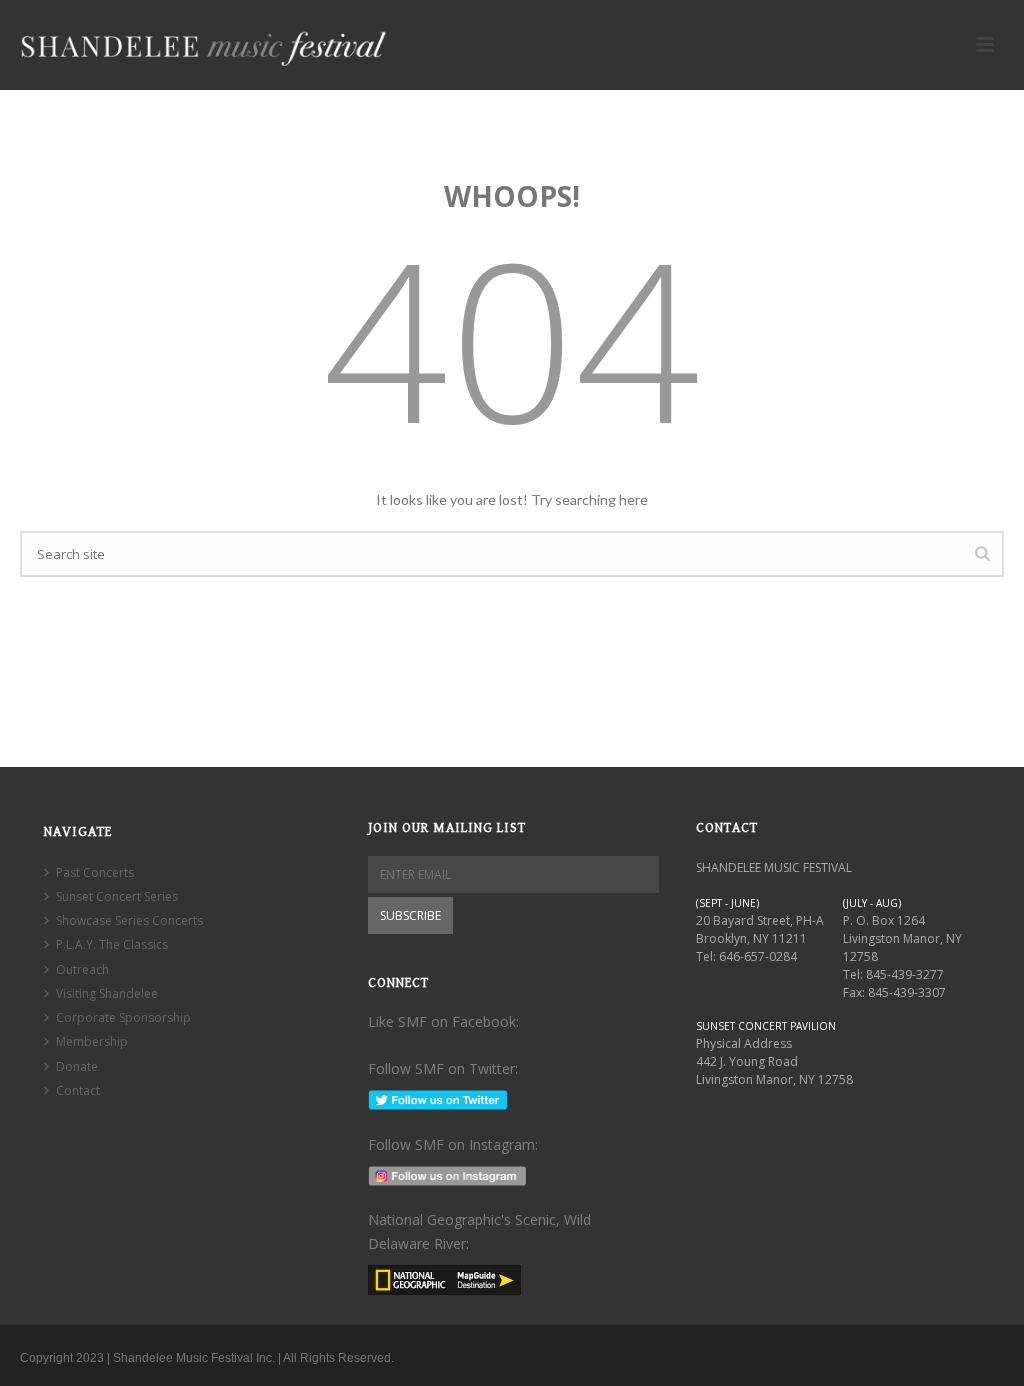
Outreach (82, 969)
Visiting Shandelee (107, 993)
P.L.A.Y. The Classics (112, 944)
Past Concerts (95, 872)
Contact (78, 1090)
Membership (92, 1041)
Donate (77, 1066)
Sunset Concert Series (117, 896)
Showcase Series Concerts (129, 920)
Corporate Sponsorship (123, 1017)
